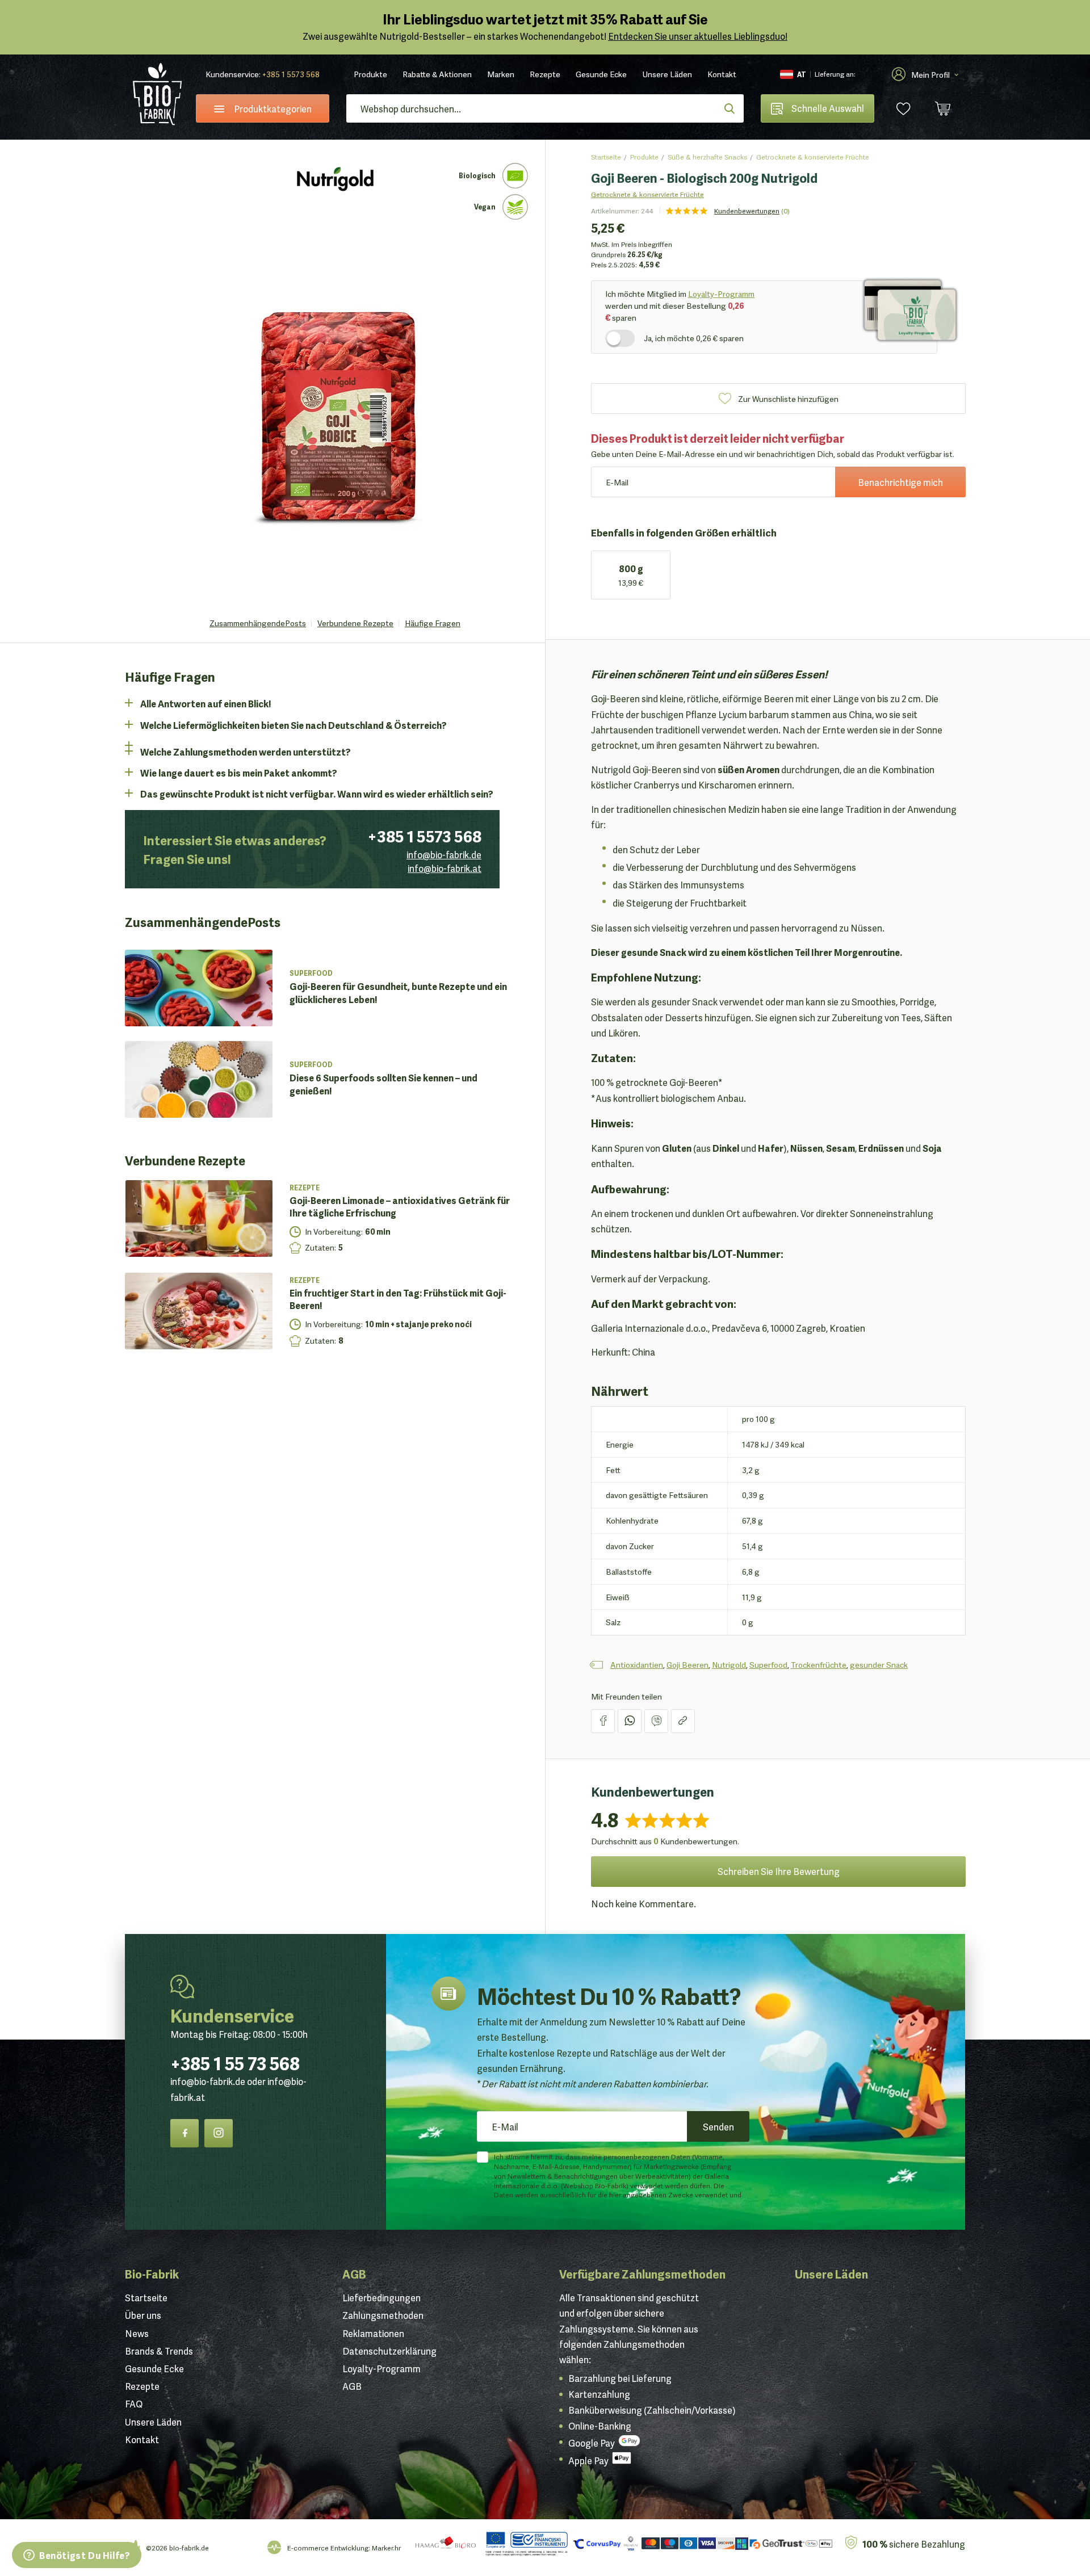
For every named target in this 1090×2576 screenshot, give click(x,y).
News (137, 2333)
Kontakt (722, 74)
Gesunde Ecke (601, 74)
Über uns (143, 2315)
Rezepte (545, 74)
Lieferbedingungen (381, 2297)
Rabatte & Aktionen (437, 74)
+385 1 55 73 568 (235, 2062)
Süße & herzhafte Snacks (707, 156)
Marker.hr (386, 2547)
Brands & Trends (159, 2351)
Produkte (370, 74)
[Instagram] (219, 2133)
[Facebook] (185, 2133)
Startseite (606, 156)
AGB (354, 2273)
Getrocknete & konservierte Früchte (813, 156)
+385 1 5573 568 (291, 74)
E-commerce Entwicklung (328, 2547)
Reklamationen (373, 2333)
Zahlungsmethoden (383, 2315)
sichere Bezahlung (914, 2543)
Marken (501, 74)
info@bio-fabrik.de (444, 854)
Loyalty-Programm (721, 293)
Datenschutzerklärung (389, 2351)
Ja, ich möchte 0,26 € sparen (694, 338)
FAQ (134, 2403)
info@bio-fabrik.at (445, 868)
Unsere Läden (667, 74)
